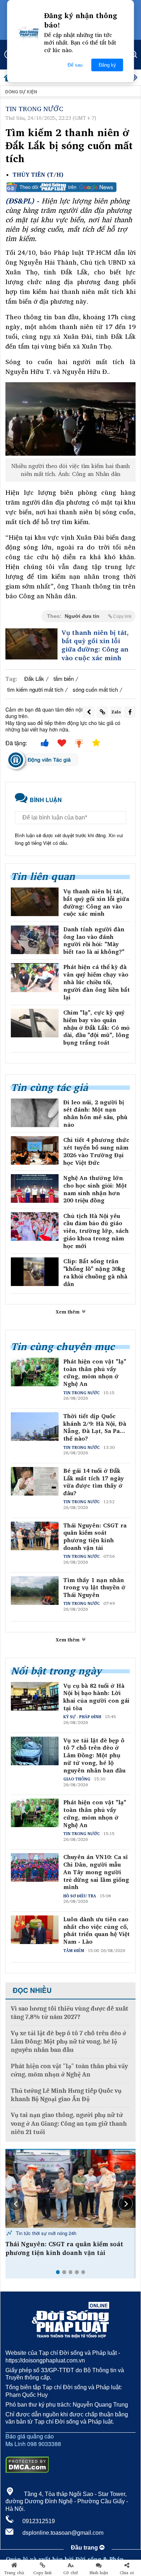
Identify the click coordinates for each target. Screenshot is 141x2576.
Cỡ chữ (71, 2573)
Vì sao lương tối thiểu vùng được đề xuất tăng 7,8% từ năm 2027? (70, 2013)
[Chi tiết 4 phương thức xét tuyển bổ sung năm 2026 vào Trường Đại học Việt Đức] (35, 1150)
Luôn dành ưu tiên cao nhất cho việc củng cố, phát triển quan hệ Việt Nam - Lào (97, 1930)
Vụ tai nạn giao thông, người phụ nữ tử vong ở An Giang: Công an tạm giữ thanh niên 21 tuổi (69, 2124)
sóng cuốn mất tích (95, 689)
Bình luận (99, 2573)
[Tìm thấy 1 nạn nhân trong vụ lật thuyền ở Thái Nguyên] (70, 2189)
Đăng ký (107, 65)
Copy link (42, 2573)
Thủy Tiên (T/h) (38, 175)
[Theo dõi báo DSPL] (70, 187)
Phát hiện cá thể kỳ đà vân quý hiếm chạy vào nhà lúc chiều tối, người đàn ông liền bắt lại (97, 982)
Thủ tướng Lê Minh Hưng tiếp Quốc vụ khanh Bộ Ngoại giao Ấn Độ (66, 2095)
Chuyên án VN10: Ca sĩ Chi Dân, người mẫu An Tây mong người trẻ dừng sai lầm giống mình (96, 1872)
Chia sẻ (127, 2573)
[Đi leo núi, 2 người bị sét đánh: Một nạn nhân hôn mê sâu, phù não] (35, 1113)
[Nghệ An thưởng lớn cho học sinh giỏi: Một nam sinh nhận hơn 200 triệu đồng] (35, 1188)
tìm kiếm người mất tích (35, 689)
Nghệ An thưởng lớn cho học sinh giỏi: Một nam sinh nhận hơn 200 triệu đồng (95, 1189)
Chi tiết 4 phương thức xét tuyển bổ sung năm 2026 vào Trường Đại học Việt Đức (96, 1151)
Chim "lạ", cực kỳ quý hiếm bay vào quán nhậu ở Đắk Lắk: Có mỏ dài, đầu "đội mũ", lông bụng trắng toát (96, 1028)
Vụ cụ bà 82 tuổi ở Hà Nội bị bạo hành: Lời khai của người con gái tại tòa (96, 1697)
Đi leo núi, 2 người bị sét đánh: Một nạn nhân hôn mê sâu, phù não (95, 1114)
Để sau (75, 65)
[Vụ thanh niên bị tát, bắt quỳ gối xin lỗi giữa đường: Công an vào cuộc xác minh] (31, 644)
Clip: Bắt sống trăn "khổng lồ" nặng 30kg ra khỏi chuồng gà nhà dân (95, 1272)
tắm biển (64, 678)
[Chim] (35, 1023)
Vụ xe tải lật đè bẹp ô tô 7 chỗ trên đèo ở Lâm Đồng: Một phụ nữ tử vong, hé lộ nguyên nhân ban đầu (94, 1755)
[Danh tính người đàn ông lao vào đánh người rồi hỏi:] (35, 940)
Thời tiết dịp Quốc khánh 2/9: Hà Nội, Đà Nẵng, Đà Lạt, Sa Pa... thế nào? (95, 1427)
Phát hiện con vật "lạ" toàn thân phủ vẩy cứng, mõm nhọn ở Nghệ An (95, 1373)
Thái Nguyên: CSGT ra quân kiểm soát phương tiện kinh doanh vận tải (95, 1537)
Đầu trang (85, 2548)
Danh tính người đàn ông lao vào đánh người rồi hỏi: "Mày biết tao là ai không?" (94, 941)
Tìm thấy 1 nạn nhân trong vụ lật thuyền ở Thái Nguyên (94, 1588)
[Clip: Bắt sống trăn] (35, 1272)
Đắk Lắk (34, 678)
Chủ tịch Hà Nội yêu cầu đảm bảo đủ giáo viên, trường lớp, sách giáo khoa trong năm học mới (96, 1231)
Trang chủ (14, 2573)
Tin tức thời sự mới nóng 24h (45, 2233)
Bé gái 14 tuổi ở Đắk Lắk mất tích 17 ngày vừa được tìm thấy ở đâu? (94, 1482)
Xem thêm (68, 1312)
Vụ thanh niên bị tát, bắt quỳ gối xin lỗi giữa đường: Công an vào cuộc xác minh (95, 645)
